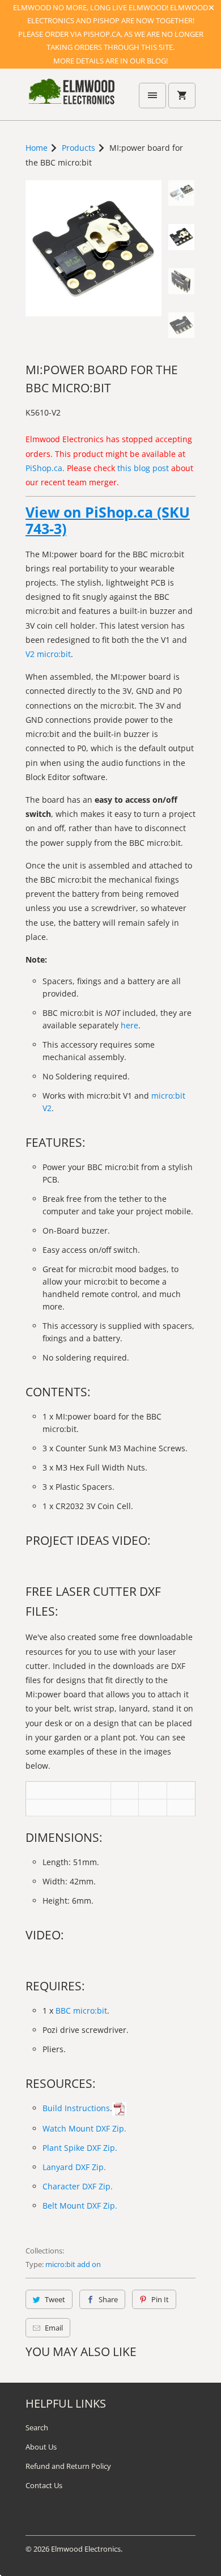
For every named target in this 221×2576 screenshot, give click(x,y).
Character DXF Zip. (78, 2186)
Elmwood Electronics (86, 2549)
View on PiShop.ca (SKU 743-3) (108, 520)
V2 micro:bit (48, 654)
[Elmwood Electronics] (71, 99)
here (129, 1025)
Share (108, 2299)
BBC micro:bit (81, 2011)
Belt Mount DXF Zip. (80, 2206)
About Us (41, 2447)
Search (37, 2427)
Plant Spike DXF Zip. (80, 2148)
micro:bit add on (73, 2264)
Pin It (160, 2299)
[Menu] (152, 96)
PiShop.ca (44, 468)
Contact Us (44, 2485)
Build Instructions (76, 2108)
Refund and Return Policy (68, 2466)
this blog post (143, 468)
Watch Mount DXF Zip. (84, 2128)
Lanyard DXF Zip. (74, 2167)
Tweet (55, 2299)
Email (54, 2328)
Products (78, 148)
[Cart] (182, 96)
